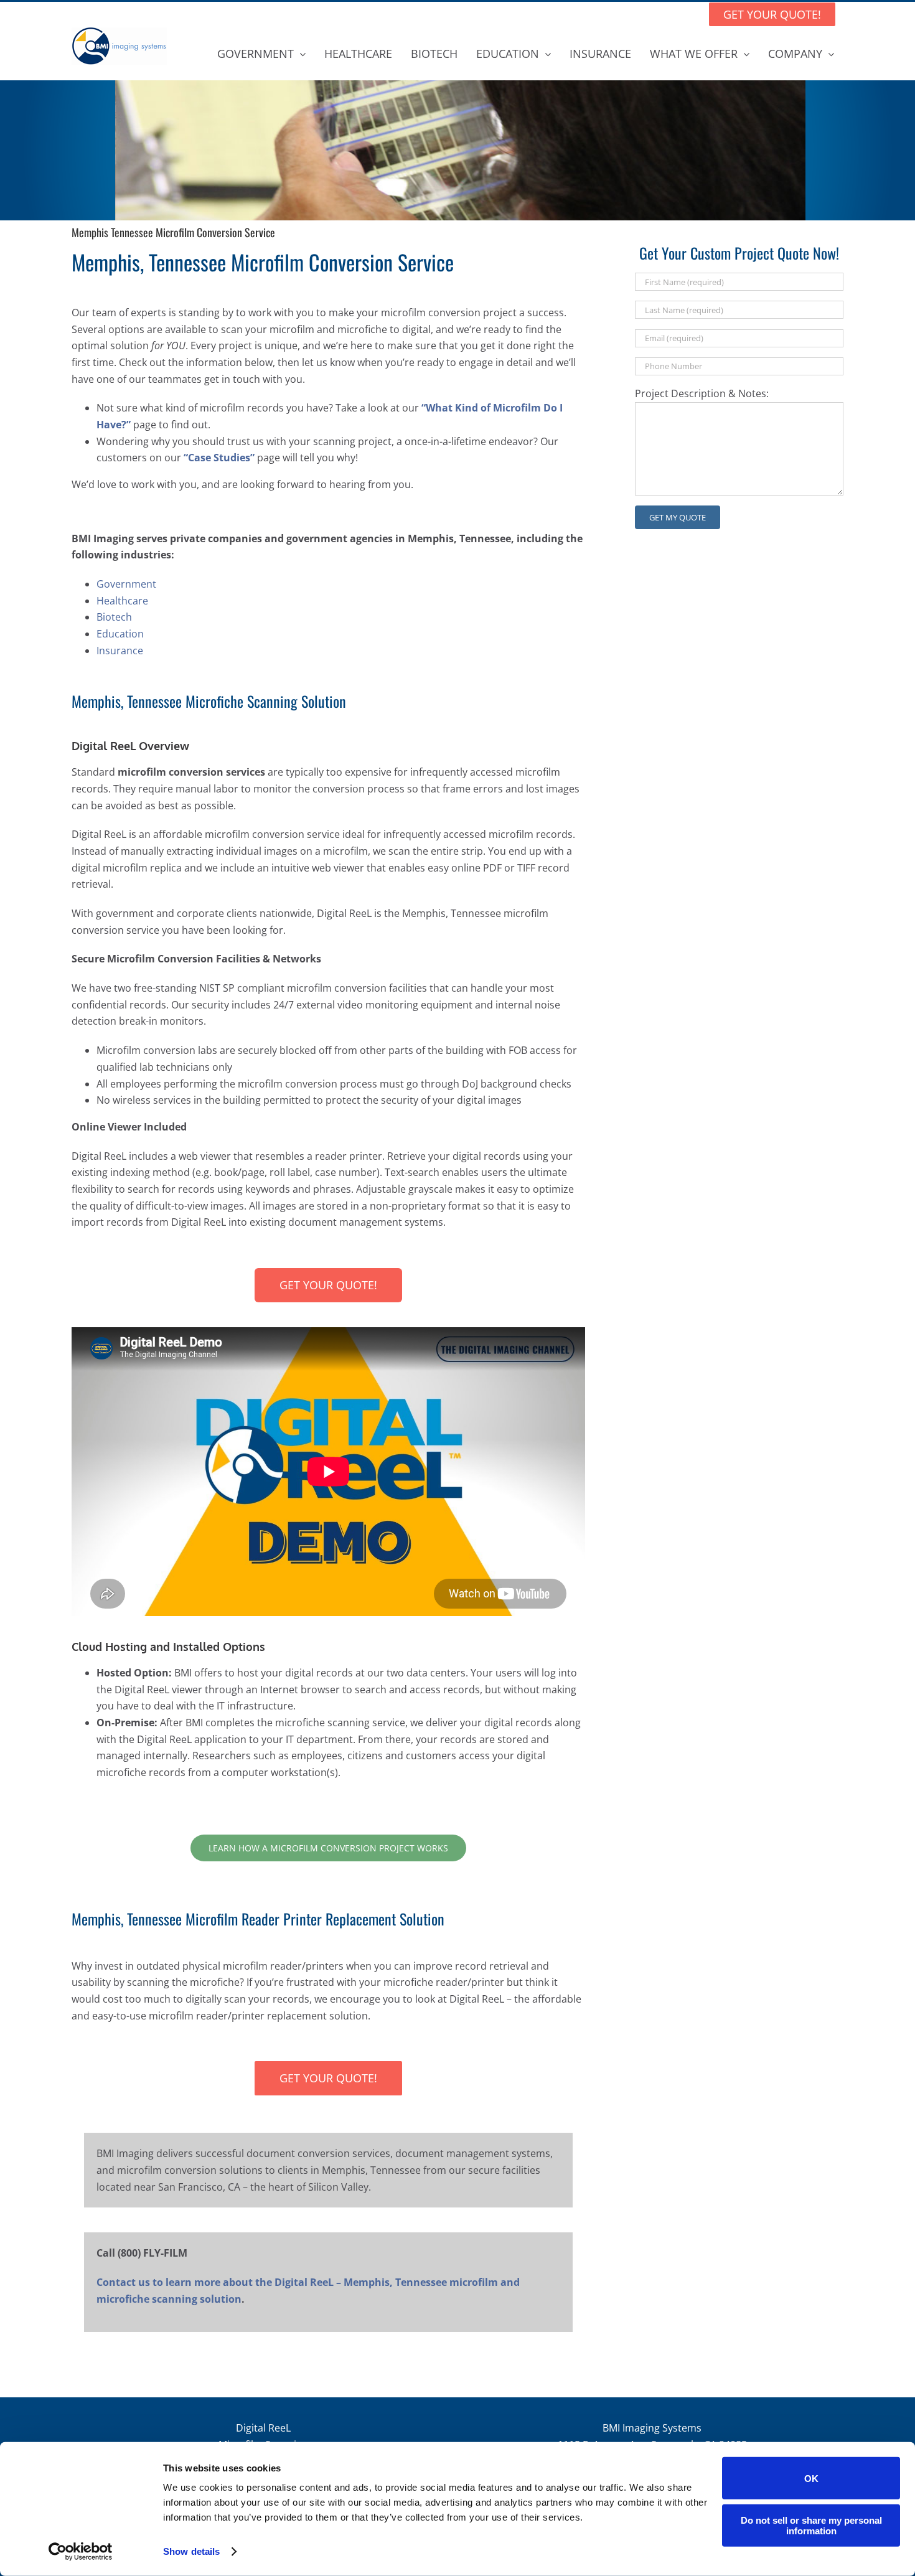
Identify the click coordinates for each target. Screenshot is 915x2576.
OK (811, 2478)
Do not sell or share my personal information (811, 2525)
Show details (191, 2551)
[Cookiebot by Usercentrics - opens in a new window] (81, 2552)
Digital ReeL (263, 2428)
